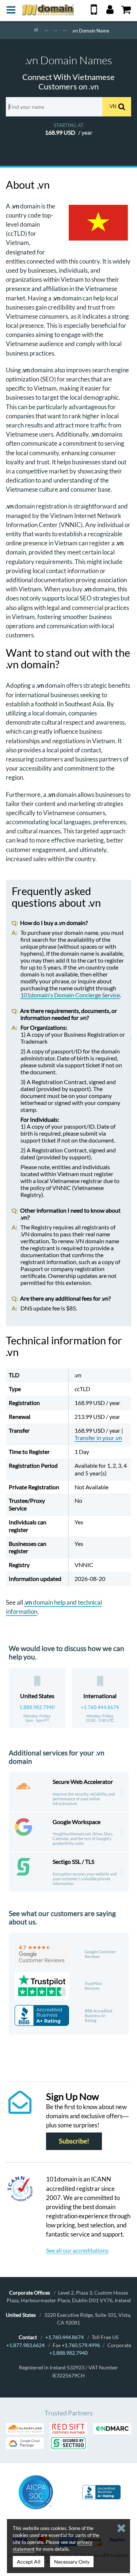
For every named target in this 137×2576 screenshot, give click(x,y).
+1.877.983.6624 (25, 2345)
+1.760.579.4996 (81, 2345)
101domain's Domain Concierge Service (70, 995)
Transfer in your (98, 1438)
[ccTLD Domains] (46, 30)
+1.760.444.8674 (100, 1707)
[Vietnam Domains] (65, 30)
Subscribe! (74, 2141)
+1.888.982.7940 (68, 2353)
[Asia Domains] (56, 30)
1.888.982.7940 (37, 1707)
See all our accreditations (77, 2250)
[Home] (36, 30)
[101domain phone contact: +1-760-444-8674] (94, 12)
